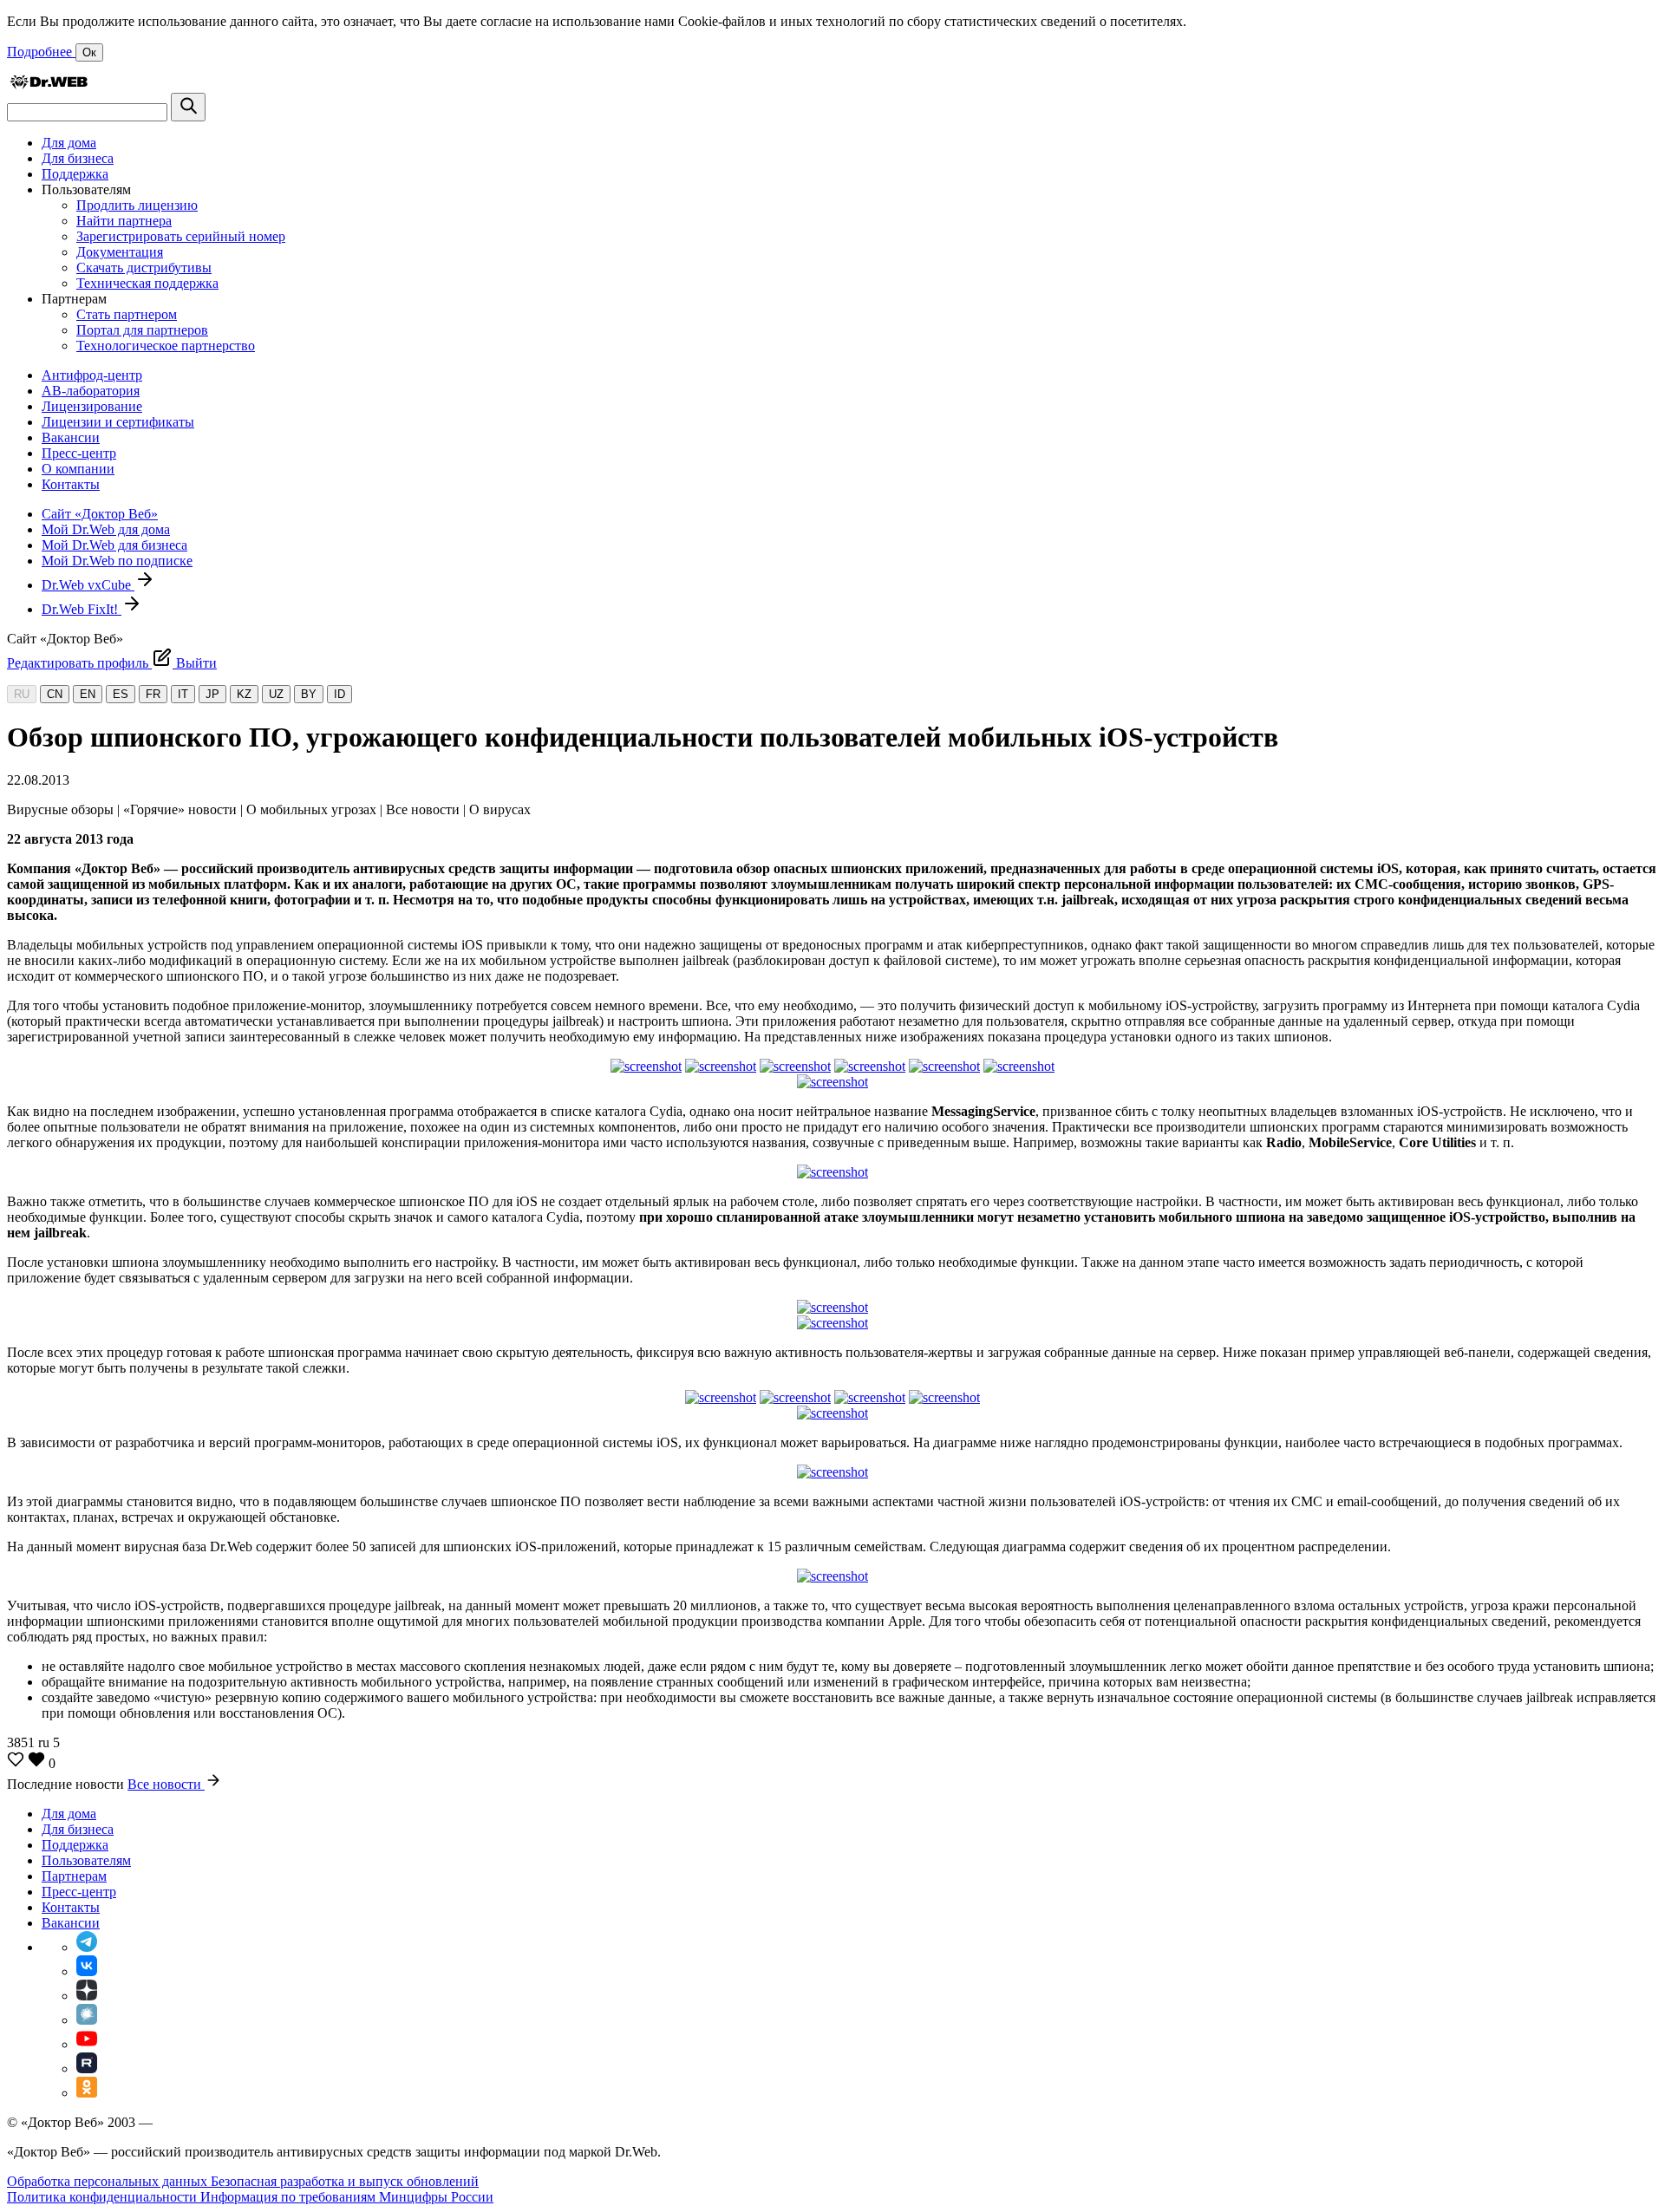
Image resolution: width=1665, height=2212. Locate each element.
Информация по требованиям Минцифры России (347, 2197)
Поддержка (75, 174)
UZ (276, 694)
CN (55, 694)
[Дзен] (87, 1996)
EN (88, 694)
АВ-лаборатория (91, 391)
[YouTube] (87, 2044)
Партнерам (74, 1876)
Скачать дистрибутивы (144, 268)
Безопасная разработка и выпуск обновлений (345, 2181)
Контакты (71, 484)
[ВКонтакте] (87, 1971)
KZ (244, 694)
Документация (120, 252)
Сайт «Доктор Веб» (100, 514)
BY (309, 694)
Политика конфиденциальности (104, 2197)
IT (183, 694)
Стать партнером (127, 314)
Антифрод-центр (92, 375)
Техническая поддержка (147, 283)
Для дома (69, 143)
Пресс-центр (79, 453)
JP (212, 694)
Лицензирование (92, 406)
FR (153, 694)
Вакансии (71, 437)
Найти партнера (124, 221)
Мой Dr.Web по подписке (117, 561)
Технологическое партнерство (166, 346)
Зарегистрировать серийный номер (181, 236)
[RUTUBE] (87, 2068)
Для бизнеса (78, 158)
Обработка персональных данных (109, 2181)
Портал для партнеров (142, 330)
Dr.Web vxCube (88, 585)
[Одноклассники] (87, 2093)
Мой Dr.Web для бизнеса (114, 545)
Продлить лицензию (137, 205)
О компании (78, 469)
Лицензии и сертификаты (118, 422)
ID (340, 694)
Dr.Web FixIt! (82, 609)
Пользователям (86, 1860)
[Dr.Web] (49, 85)
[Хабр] (87, 2020)
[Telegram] (87, 1947)
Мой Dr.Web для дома (106, 529)
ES (121, 694)
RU (22, 694)
